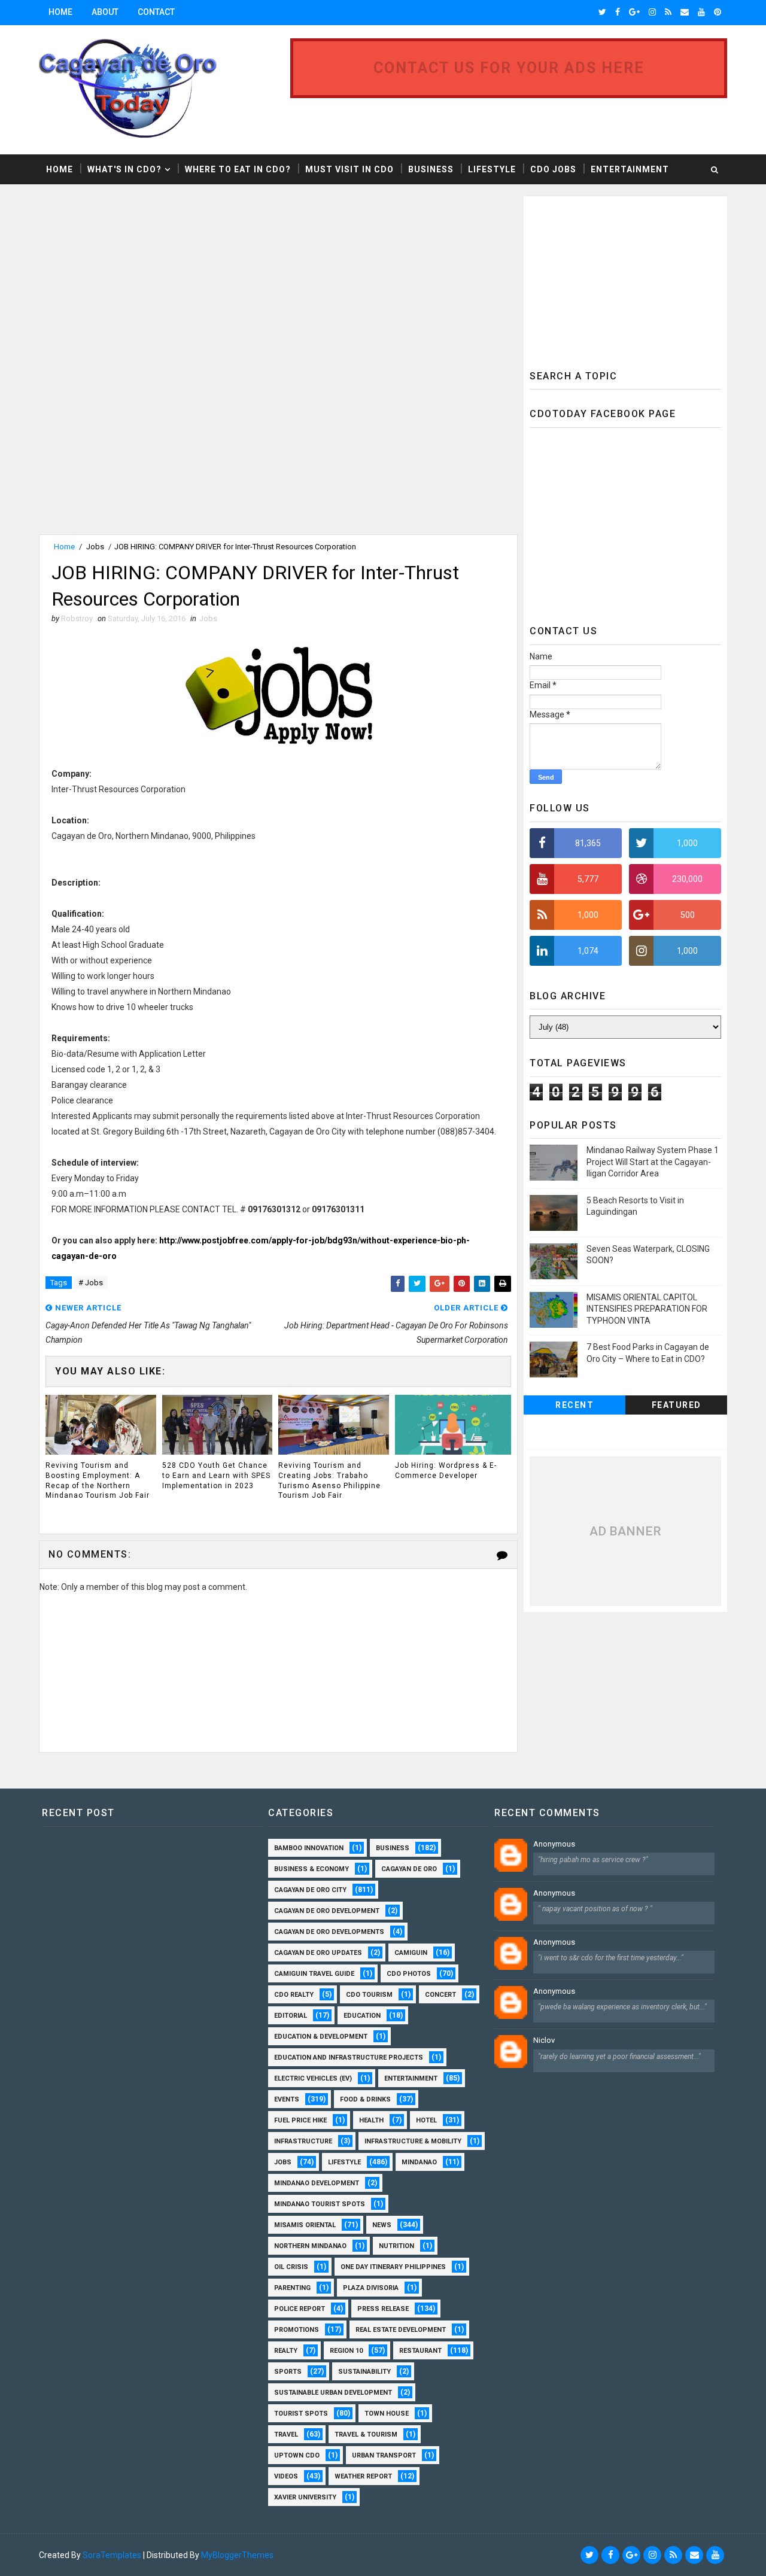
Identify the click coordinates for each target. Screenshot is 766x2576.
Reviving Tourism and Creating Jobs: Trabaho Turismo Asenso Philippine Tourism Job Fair (329, 1480)
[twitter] (602, 12)
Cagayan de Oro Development (327, 1911)
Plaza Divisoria (371, 2288)
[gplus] (634, 12)
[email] (685, 12)
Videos (286, 2476)
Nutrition (396, 2246)
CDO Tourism (369, 1995)
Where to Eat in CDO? (238, 169)
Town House (387, 2414)
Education (362, 2016)
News (382, 2225)
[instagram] (652, 12)
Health (371, 2120)
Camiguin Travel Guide (314, 1974)
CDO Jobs (553, 169)
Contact (156, 12)
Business (431, 169)
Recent (574, 1405)
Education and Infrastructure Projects (349, 2058)
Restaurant (420, 2351)
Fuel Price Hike (300, 2120)
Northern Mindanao (310, 2246)
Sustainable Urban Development (333, 2393)
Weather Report (363, 2476)
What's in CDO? (124, 169)
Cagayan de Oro (409, 1869)
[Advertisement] (139, 280)
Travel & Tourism (366, 2434)
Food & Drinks (365, 2099)
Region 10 (346, 2351)
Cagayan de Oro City (310, 1890)
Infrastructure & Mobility (413, 2141)
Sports (288, 2372)
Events (287, 2099)
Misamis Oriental (305, 2225)
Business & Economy (311, 1869)
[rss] (668, 12)
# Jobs (91, 1283)
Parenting (292, 2288)
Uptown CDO (297, 2455)
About (105, 12)
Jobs (95, 547)
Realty (286, 2351)
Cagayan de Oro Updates (318, 1953)
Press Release (383, 2309)
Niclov (544, 2040)
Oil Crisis (291, 2267)
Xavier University (305, 2497)
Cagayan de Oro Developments (329, 1932)
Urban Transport (384, 2455)
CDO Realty (294, 1995)
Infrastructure (303, 2141)
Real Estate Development (401, 2330)
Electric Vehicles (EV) (313, 2078)
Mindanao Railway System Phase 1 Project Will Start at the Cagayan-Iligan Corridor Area (653, 1162)
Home (60, 12)
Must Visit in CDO (349, 169)
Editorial (291, 2016)
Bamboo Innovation (309, 1848)
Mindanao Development (317, 2183)
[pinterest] (718, 12)
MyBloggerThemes (237, 2555)
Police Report (300, 2309)
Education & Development (321, 2037)
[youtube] (701, 12)
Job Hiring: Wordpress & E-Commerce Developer (446, 1471)
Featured (677, 1405)
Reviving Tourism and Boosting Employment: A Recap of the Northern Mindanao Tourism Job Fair (98, 1480)
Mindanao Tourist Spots (320, 2204)
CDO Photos (409, 1974)
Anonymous (554, 1844)
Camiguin (411, 1953)
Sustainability (364, 2372)
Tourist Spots (301, 2414)
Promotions (297, 2330)
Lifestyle (492, 169)
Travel (286, 2434)
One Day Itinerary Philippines (393, 2267)
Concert (440, 1995)
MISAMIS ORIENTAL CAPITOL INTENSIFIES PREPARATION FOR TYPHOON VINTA (647, 1309)
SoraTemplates (112, 2555)
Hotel (426, 2120)
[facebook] (618, 12)
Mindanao (419, 2162)
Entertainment (630, 169)
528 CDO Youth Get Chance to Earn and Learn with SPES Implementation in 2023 (216, 1476)
